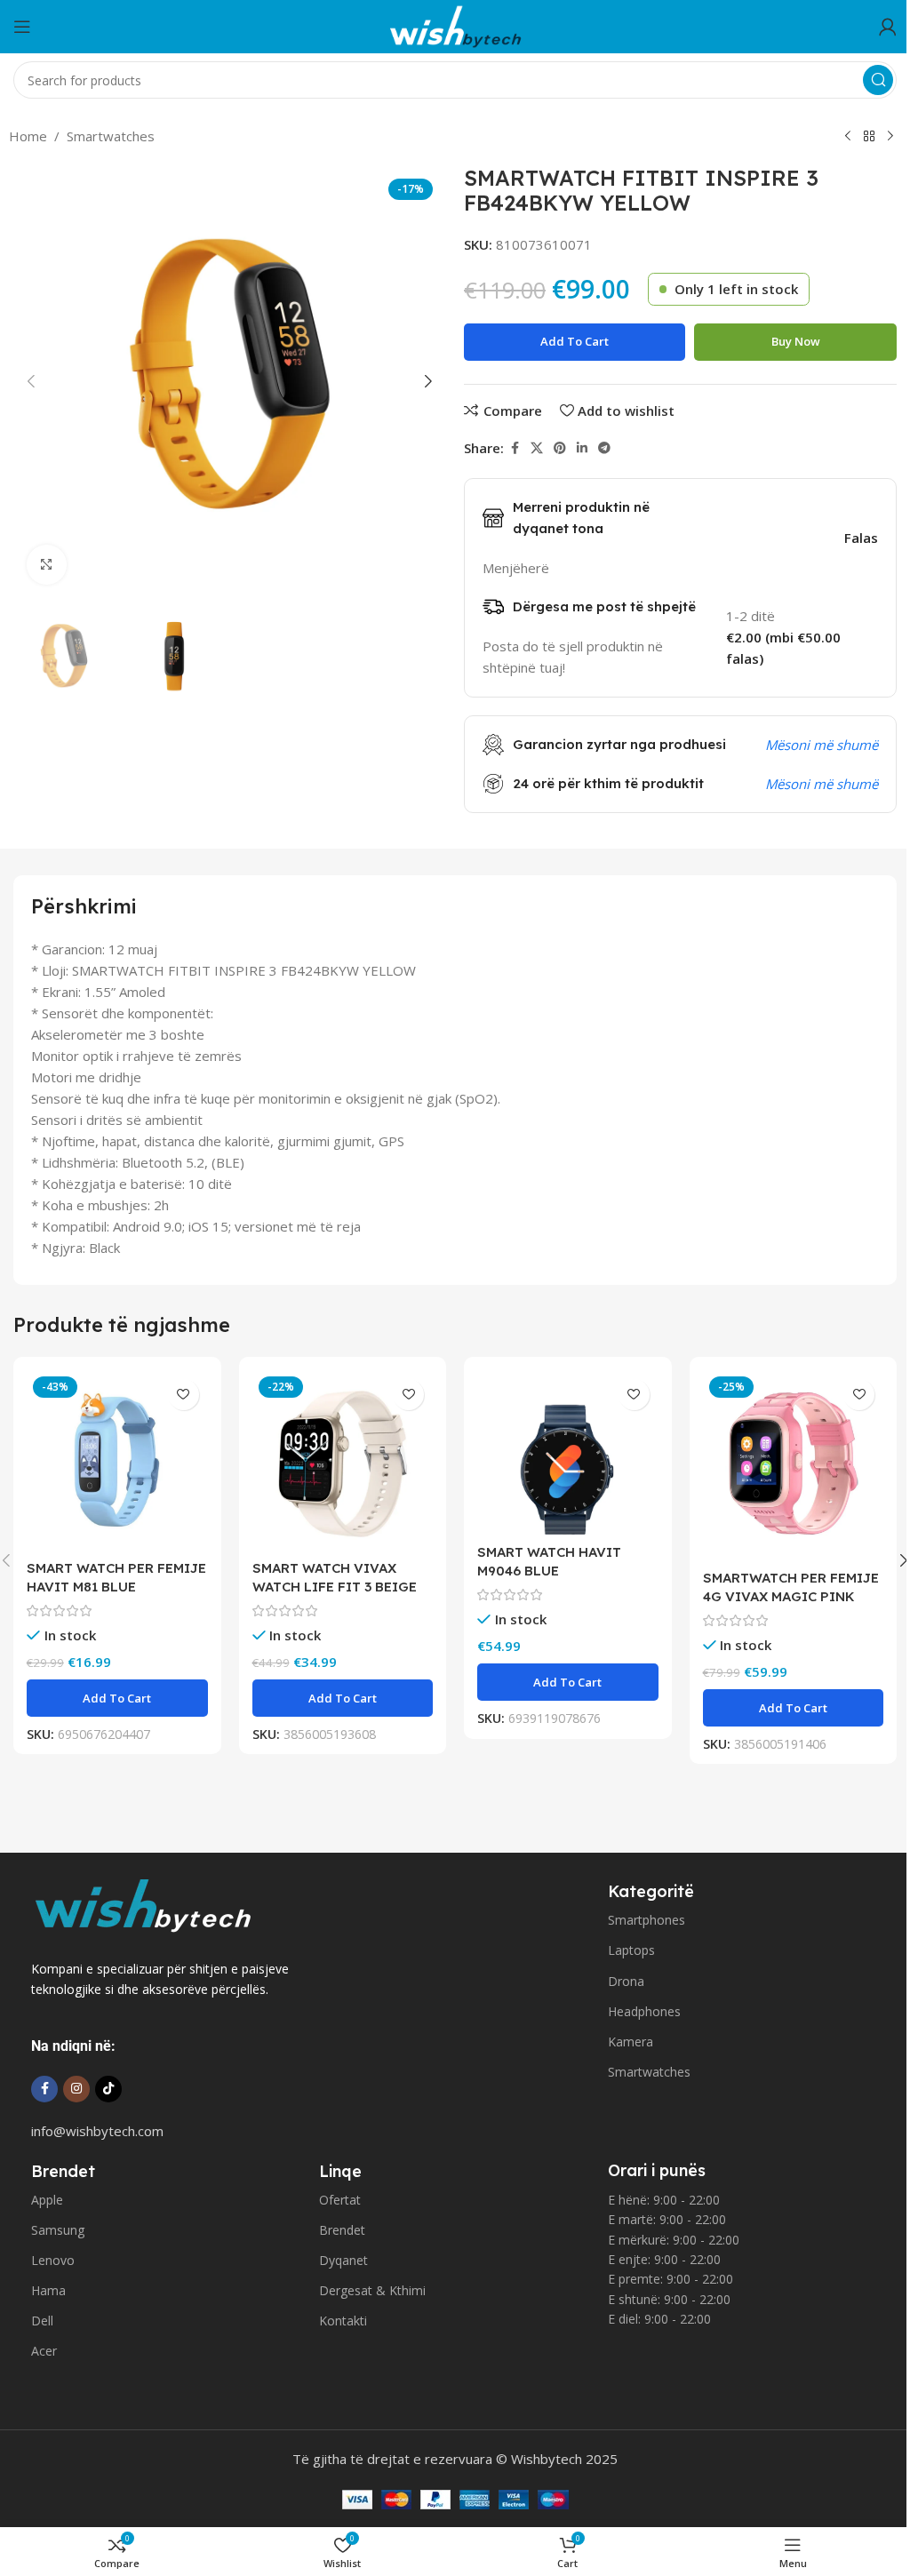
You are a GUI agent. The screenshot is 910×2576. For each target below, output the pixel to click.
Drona (626, 1981)
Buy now (796, 341)
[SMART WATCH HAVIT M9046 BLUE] (568, 1453)
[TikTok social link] (108, 2089)
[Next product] (890, 137)
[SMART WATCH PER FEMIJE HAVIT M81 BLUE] (117, 1461)
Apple (47, 2200)
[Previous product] (848, 137)
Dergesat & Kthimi (372, 2290)
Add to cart (575, 341)
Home (28, 136)
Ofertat (340, 2200)
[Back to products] (869, 137)
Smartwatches (111, 136)
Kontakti (343, 2321)
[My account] (888, 27)
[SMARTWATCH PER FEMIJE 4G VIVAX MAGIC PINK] (794, 1465)
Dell (42, 2321)
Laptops (631, 1950)
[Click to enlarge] (47, 565)
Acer (44, 2351)
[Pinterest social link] (560, 448)
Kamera (631, 2042)
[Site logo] (455, 25)
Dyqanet (343, 2260)
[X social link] (537, 448)
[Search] (878, 80)
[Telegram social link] (604, 448)
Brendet (342, 2230)
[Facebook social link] (515, 448)
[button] (31, 381)
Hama (48, 2290)
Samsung (58, 2230)
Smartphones (647, 1920)
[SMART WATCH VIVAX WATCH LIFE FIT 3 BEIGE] (343, 1461)
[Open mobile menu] (22, 27)
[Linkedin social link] (582, 448)
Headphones (644, 2011)
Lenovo (53, 2260)
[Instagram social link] (76, 2089)
